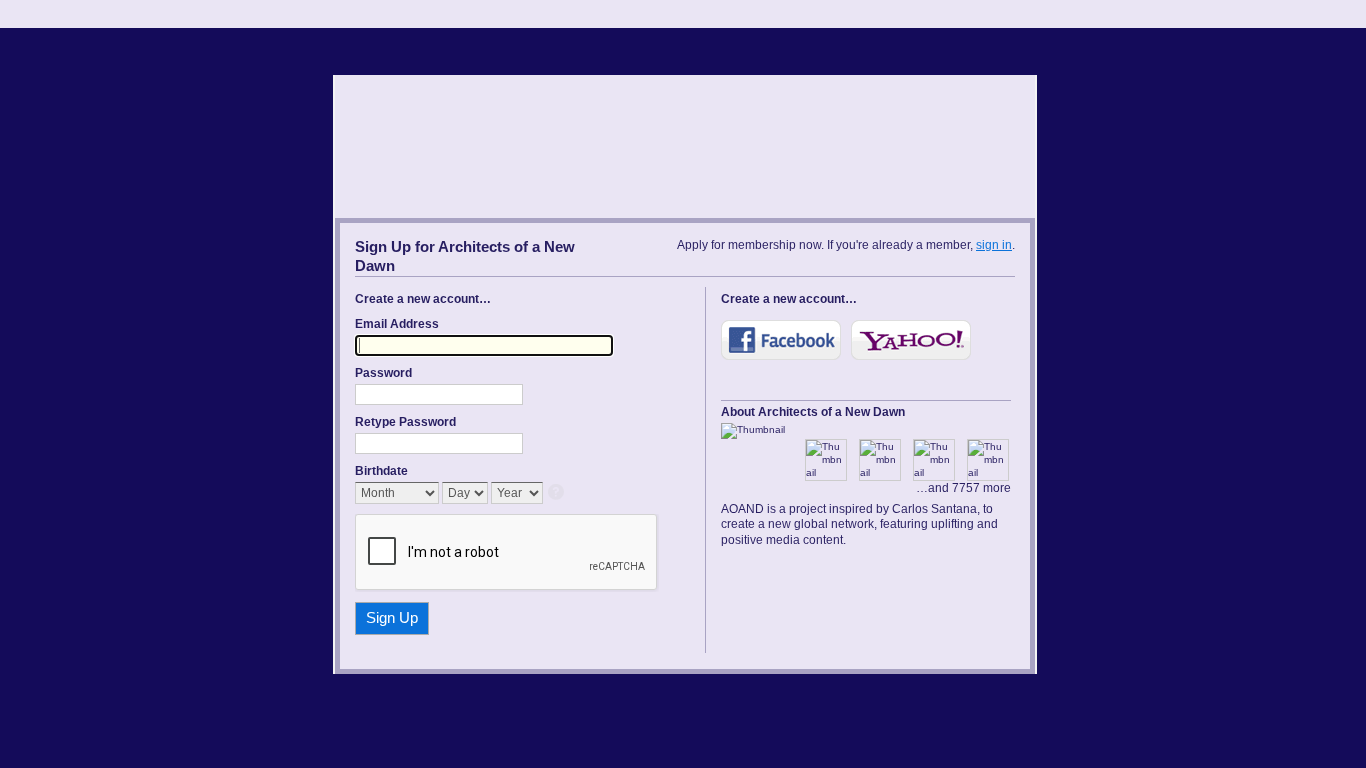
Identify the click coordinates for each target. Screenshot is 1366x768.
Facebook (781, 340)
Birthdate (381, 471)
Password (383, 373)
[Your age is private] (557, 493)
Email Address (397, 324)
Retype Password (405, 422)
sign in (994, 245)
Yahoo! (911, 340)
